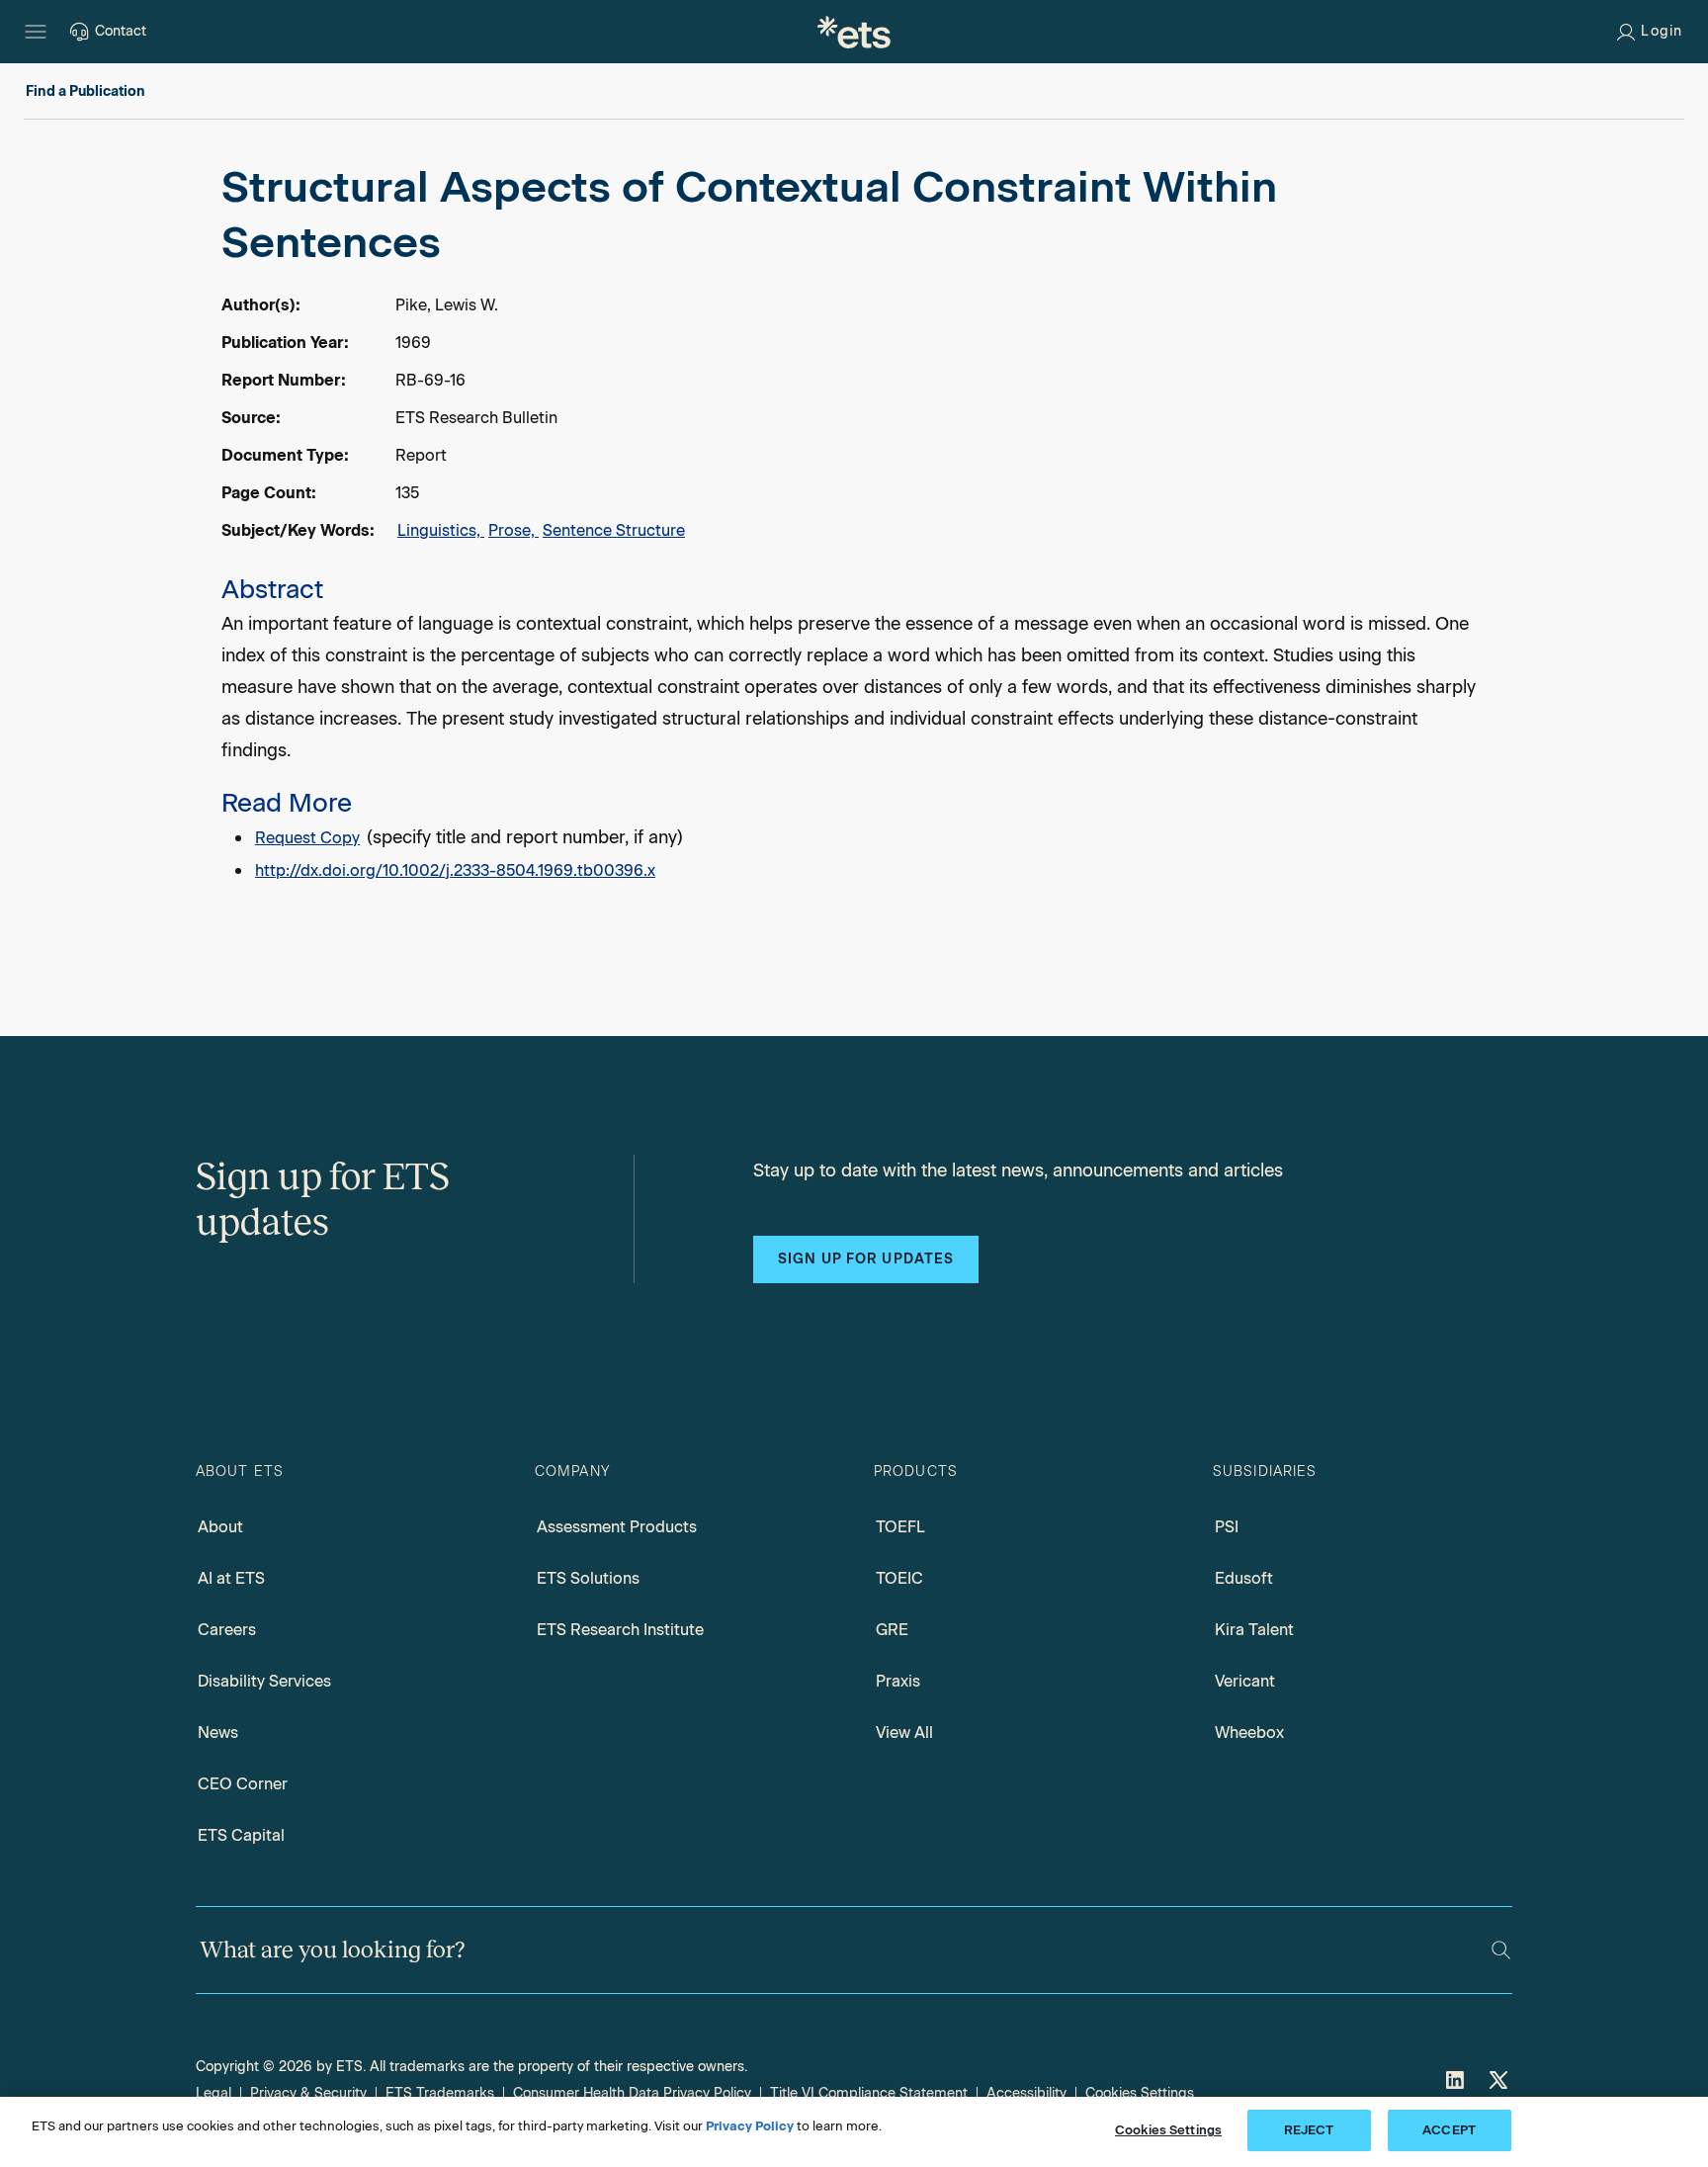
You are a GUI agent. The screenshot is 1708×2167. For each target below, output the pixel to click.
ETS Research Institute (620, 1630)
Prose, (513, 530)
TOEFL (900, 1527)
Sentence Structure (614, 530)
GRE (892, 1630)
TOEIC (899, 1578)
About (220, 1527)
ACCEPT (1449, 2130)
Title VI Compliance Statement (869, 2093)
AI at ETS (231, 1578)
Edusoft (1244, 1578)
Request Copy (307, 838)
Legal (213, 2093)
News (218, 1733)
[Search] (1501, 1950)
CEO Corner (243, 1784)
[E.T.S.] (854, 32)
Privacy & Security (308, 2093)
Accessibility (1026, 2093)
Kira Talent (1254, 1630)
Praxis (898, 1681)
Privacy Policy (750, 2126)
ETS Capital (241, 1835)
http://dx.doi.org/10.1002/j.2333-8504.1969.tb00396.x (455, 870)
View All (904, 1733)
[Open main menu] (36, 32)
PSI (1227, 1527)
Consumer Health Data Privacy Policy (632, 2093)
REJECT (1309, 2130)
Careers (227, 1630)
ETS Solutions (588, 1578)
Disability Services (264, 1681)
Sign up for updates (866, 1259)
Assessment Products (617, 1527)
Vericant (1245, 1681)
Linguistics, (441, 530)
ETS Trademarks (440, 2093)
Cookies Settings (1140, 2093)
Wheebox (1249, 1733)
